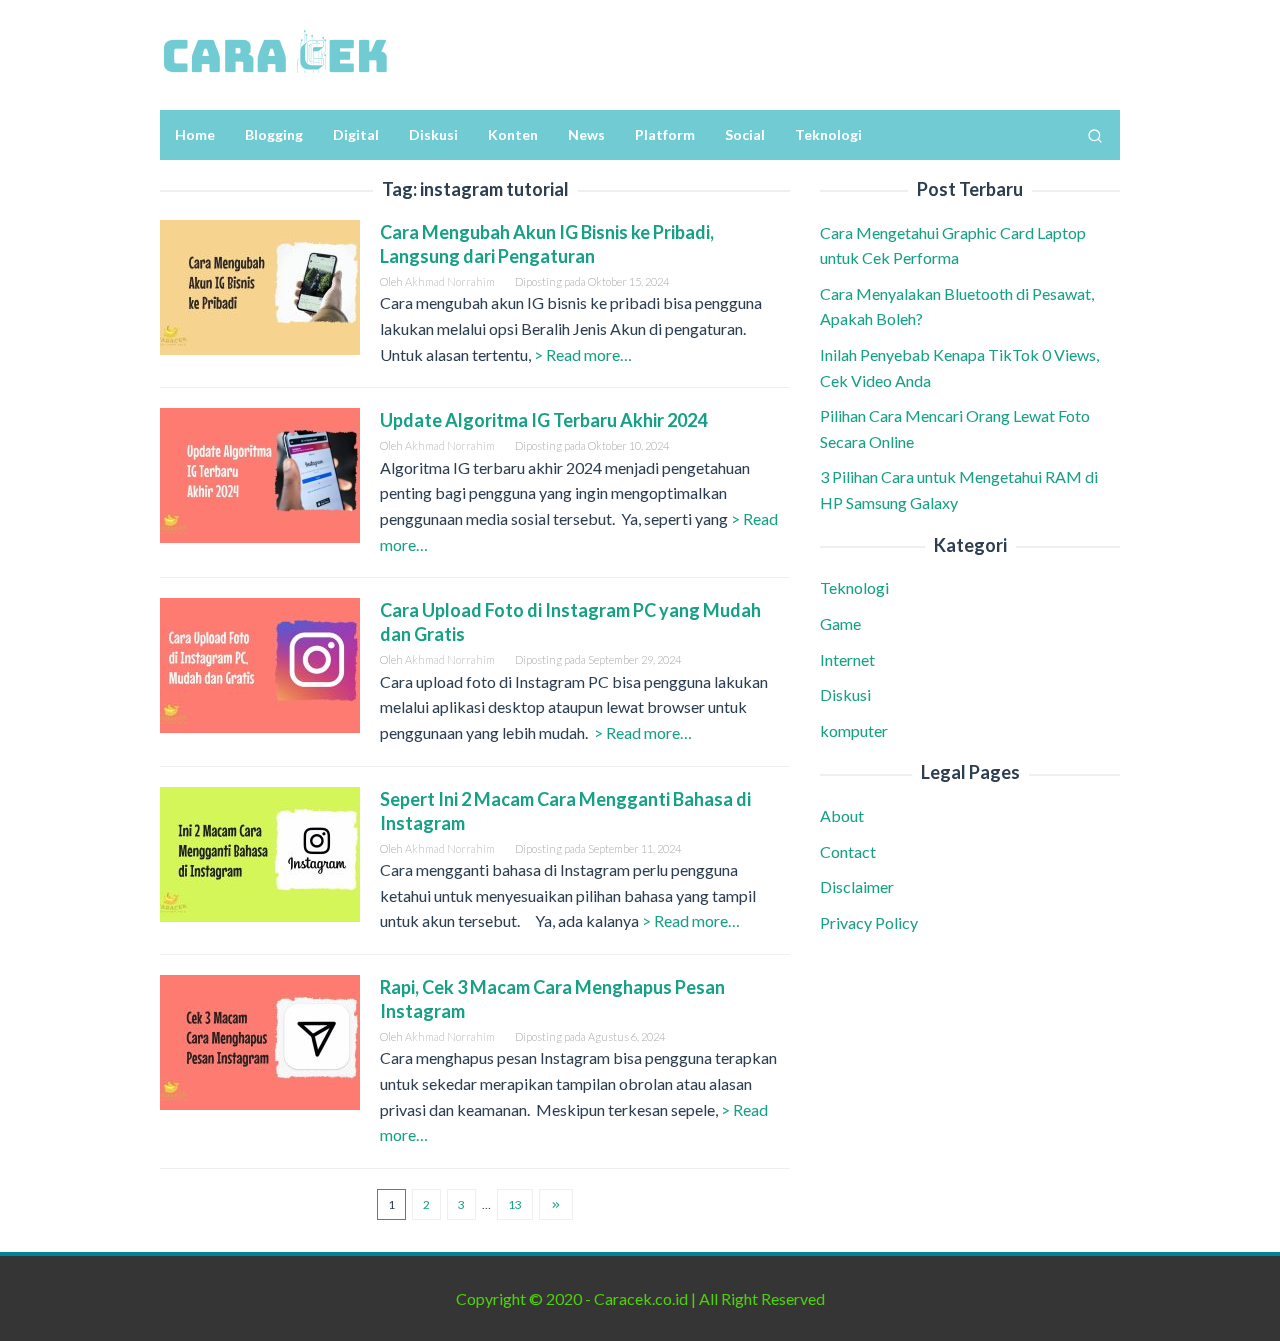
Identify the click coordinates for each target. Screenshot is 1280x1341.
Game (840, 623)
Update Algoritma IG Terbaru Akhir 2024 (543, 420)
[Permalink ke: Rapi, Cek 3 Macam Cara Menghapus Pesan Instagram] (260, 1039)
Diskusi (845, 694)
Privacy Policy (869, 922)
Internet (847, 659)
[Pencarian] (1095, 135)
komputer (854, 730)
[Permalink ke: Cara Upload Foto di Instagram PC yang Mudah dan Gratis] (260, 663)
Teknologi (854, 588)
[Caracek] (275, 52)
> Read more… (583, 354)
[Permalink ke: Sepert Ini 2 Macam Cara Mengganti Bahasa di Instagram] (260, 851)
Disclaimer (857, 886)
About (842, 815)
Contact (848, 851)
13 (515, 1204)
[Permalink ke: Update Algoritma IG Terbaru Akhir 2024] (260, 473)
